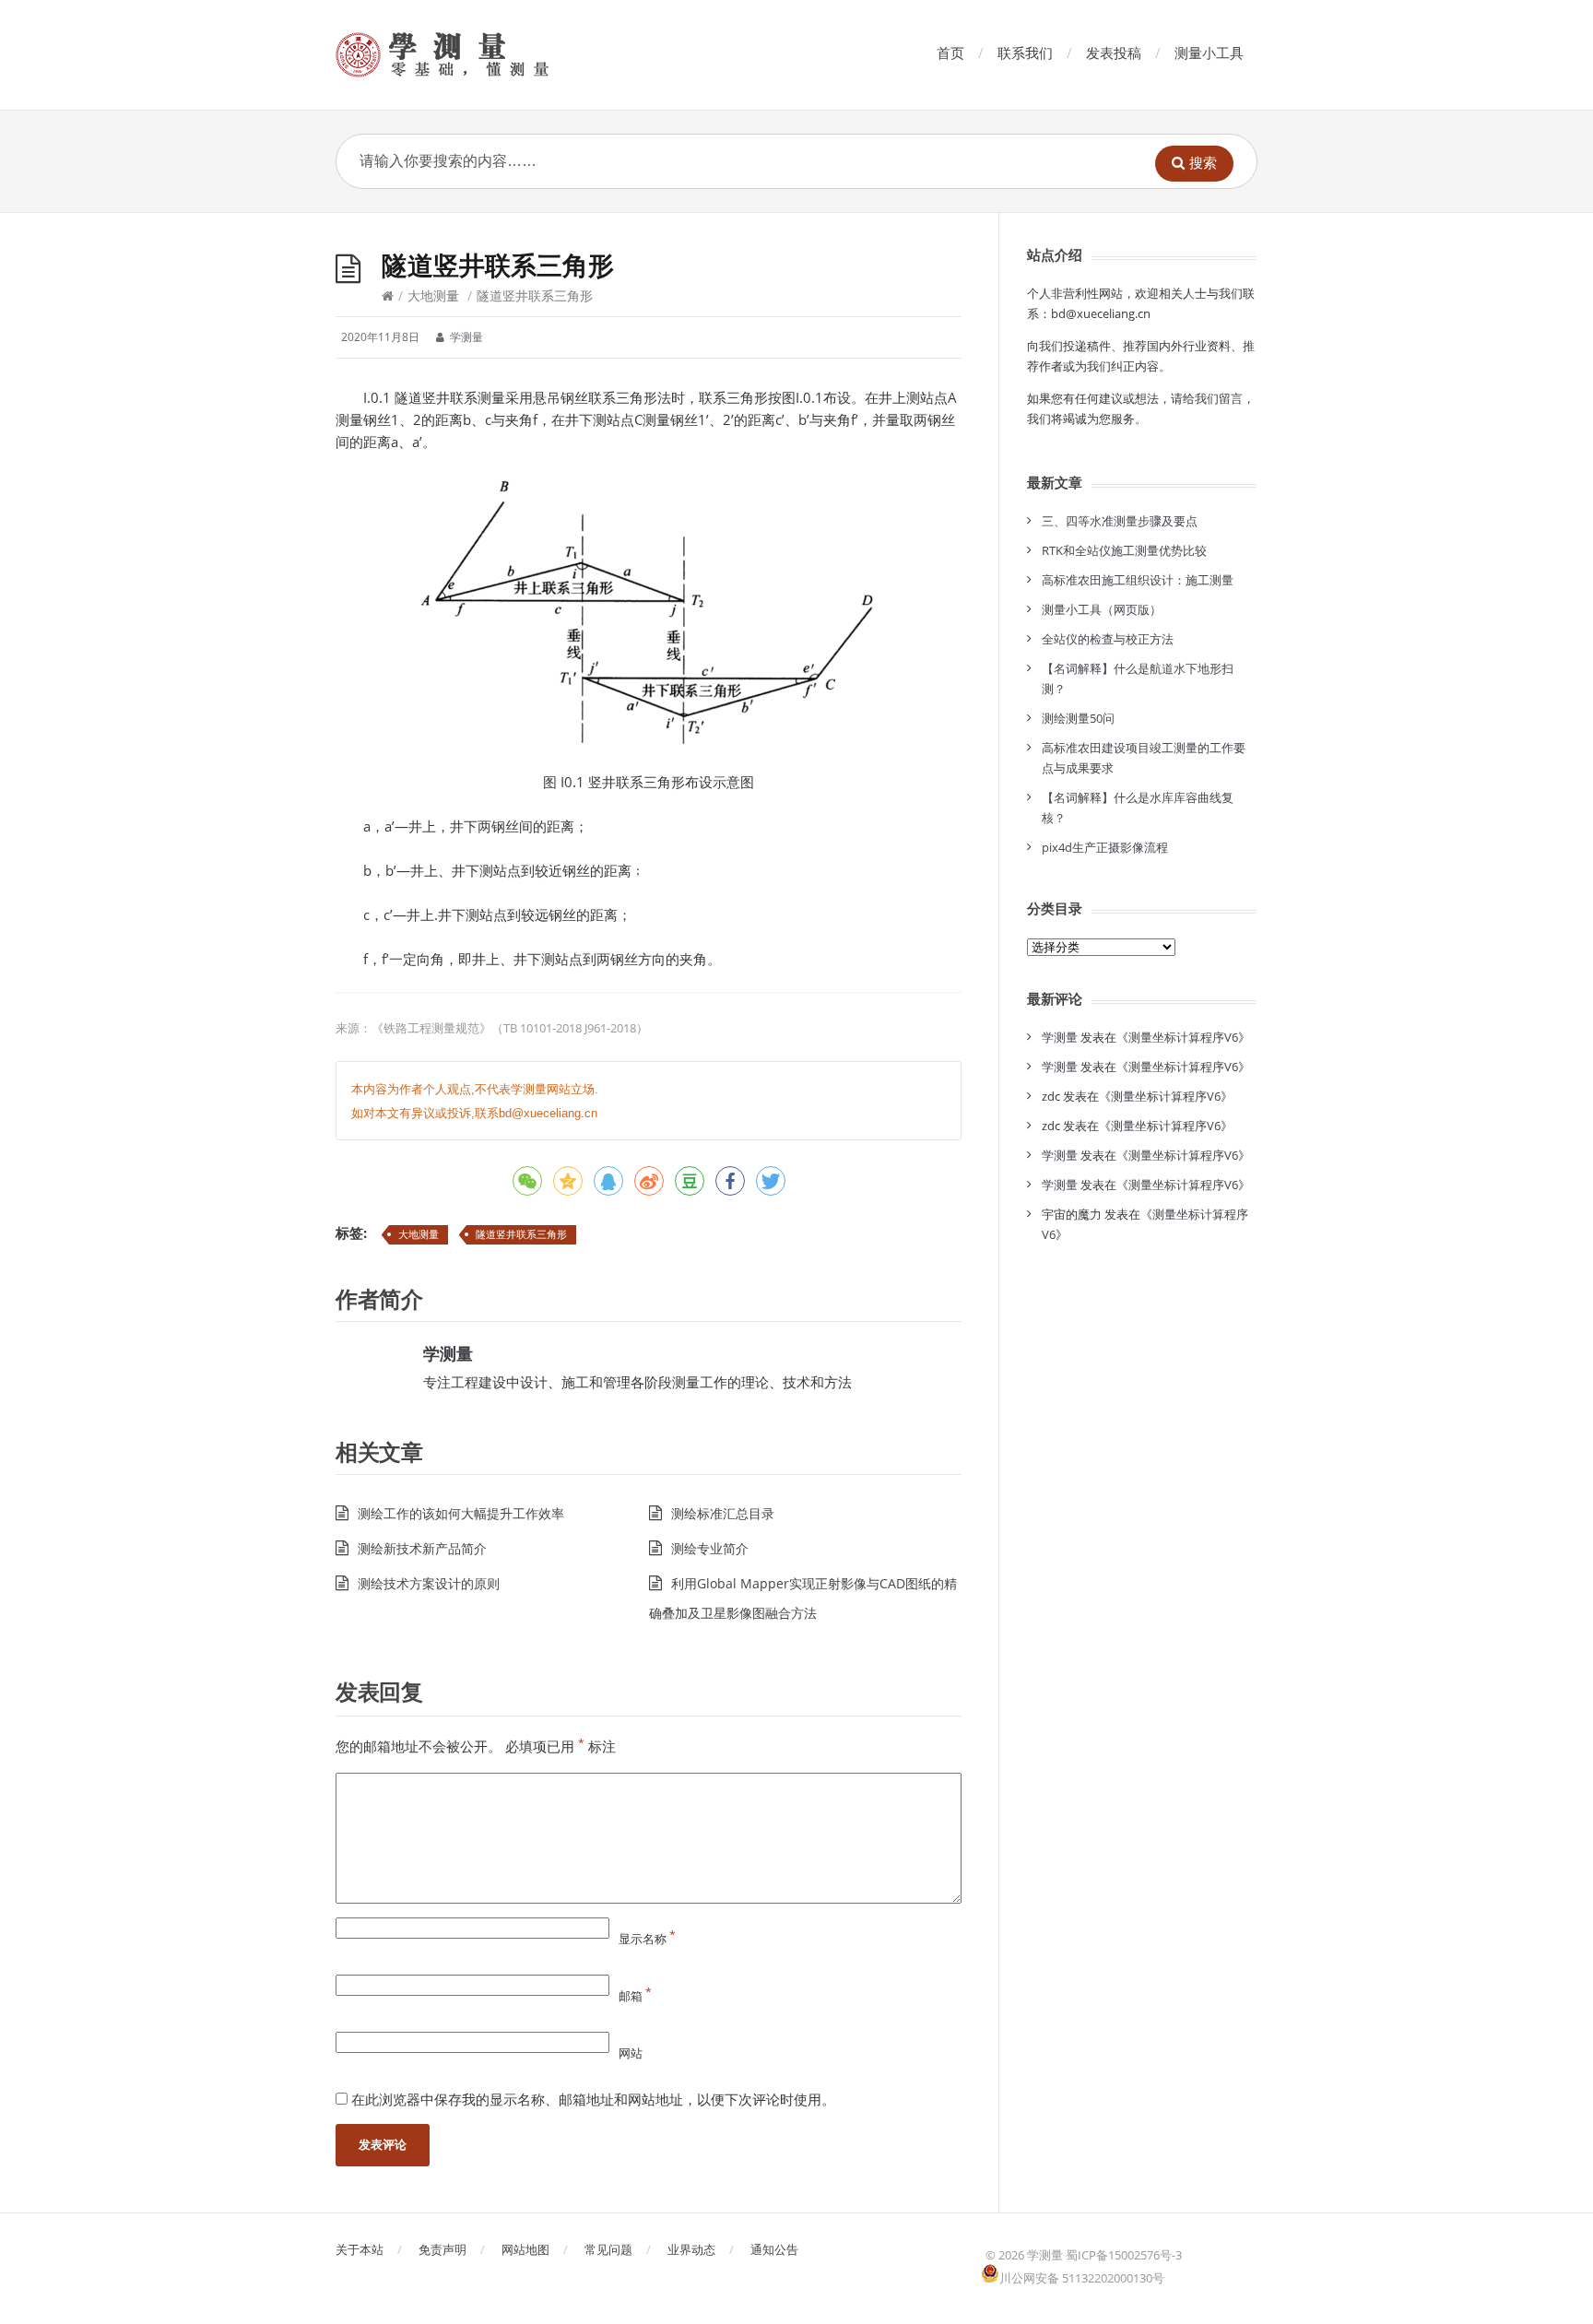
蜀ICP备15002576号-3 (1124, 2255)
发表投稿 (1114, 53)
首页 (950, 53)
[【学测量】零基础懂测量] (468, 55)
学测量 (448, 1353)
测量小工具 (1209, 53)
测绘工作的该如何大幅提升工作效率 (461, 1513)
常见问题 (608, 2249)
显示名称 (647, 1939)
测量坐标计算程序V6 (1183, 1037)
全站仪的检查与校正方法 (1108, 639)
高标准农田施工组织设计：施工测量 (1138, 580)
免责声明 (442, 2249)
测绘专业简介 (710, 1548)
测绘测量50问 (1078, 718)
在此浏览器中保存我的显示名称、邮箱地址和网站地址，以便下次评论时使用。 (593, 2099)
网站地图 (525, 2249)
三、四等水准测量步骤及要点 (1120, 521)
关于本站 (360, 2249)
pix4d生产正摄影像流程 (1105, 847)
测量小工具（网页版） (1102, 609)
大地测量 (433, 295)
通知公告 (774, 2249)
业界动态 (691, 2249)
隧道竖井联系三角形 (521, 1234)
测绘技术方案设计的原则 (429, 1583)
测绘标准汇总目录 (723, 1513)
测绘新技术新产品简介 (422, 1548)
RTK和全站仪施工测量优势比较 (1124, 550)
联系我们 (1025, 53)
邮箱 (635, 1996)
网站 (631, 2053)
